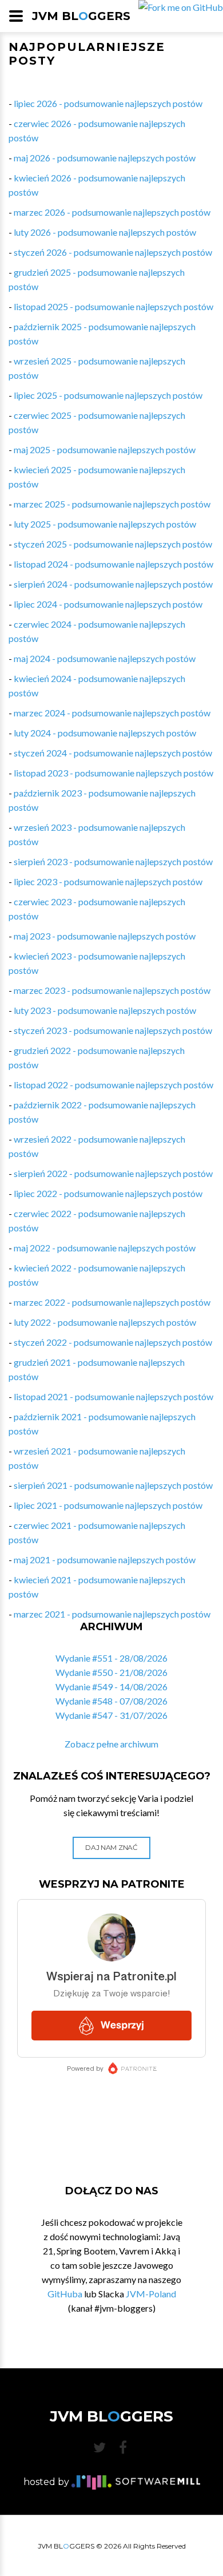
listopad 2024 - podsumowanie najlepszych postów (114, 564)
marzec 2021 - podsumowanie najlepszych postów (112, 1614)
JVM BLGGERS (81, 16)
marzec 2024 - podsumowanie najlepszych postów (112, 713)
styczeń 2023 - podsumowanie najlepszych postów (113, 1030)
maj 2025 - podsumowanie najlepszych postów (105, 449)
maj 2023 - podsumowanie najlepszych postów (105, 936)
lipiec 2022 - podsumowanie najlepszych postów (108, 1193)
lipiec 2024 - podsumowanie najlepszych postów (108, 604)
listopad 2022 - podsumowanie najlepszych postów (114, 1085)
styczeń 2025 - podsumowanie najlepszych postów (113, 544)
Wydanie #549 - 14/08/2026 (111, 1687)
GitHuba (65, 2294)
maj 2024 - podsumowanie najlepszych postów (105, 658)
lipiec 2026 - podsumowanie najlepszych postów (108, 103)
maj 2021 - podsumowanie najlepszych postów (105, 1560)
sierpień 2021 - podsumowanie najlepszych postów (113, 1485)
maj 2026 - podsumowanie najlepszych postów (105, 158)
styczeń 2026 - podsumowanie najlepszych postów (113, 252)
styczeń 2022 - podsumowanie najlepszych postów (113, 1342)
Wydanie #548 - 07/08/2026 (111, 1701)
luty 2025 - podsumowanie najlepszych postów (105, 524)
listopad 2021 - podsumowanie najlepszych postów (114, 1396)
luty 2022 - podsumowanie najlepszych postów (105, 1322)
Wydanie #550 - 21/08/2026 (111, 1672)
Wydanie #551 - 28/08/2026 (111, 1658)
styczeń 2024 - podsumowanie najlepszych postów (113, 753)
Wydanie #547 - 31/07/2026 (111, 1715)
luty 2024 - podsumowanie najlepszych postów (105, 733)
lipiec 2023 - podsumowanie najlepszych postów (108, 881)
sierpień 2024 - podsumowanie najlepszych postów (113, 584)
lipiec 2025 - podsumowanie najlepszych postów (108, 395)
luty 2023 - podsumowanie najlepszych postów (105, 1010)
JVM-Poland (151, 2294)
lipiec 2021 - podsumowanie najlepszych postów (108, 1505)
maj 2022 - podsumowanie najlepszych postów (105, 1248)
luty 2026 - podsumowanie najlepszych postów (105, 232)
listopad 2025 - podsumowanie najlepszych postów (114, 306)
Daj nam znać (111, 1847)
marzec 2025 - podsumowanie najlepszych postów (112, 504)
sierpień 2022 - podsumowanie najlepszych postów (113, 1173)
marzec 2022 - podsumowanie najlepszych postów (112, 1302)
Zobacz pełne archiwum (111, 1744)
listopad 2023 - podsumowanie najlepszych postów (114, 773)
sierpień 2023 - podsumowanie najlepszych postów (113, 861)
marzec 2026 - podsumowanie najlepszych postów (112, 212)
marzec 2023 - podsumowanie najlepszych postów (112, 990)
